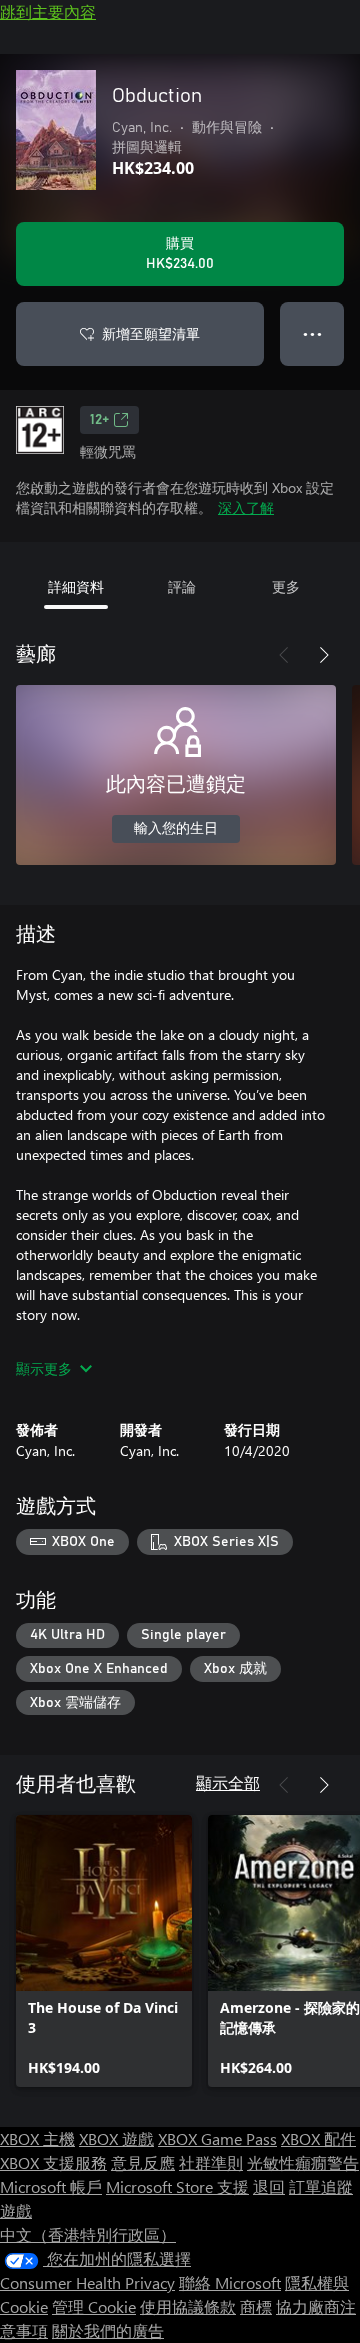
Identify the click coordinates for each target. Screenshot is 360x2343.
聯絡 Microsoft (230, 2282)
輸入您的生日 (176, 829)
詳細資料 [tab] (76, 586)
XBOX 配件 (318, 2138)
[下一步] (324, 655)
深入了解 (246, 507)
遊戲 (16, 2210)
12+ (99, 420)
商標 (256, 2306)
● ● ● (312, 333)
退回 (269, 2186)
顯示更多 (44, 1368)
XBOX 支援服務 (53, 2162)
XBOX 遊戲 (116, 2138)
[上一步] (284, 655)
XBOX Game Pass (217, 2138)
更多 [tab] (286, 586)
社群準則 (211, 2162)
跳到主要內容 (48, 11)
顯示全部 (228, 1782)
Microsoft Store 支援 (177, 2186)
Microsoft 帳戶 (51, 2186)
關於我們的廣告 (108, 2330)
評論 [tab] (182, 586)
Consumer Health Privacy (87, 2282)
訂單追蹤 (321, 2186)
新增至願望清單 (151, 333)
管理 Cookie (94, 2306)
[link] (104, 1951)
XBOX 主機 (37, 2138)
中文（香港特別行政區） (88, 2234)
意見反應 (143, 2162)
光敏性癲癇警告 (303, 2162)
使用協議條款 (188, 2306)
